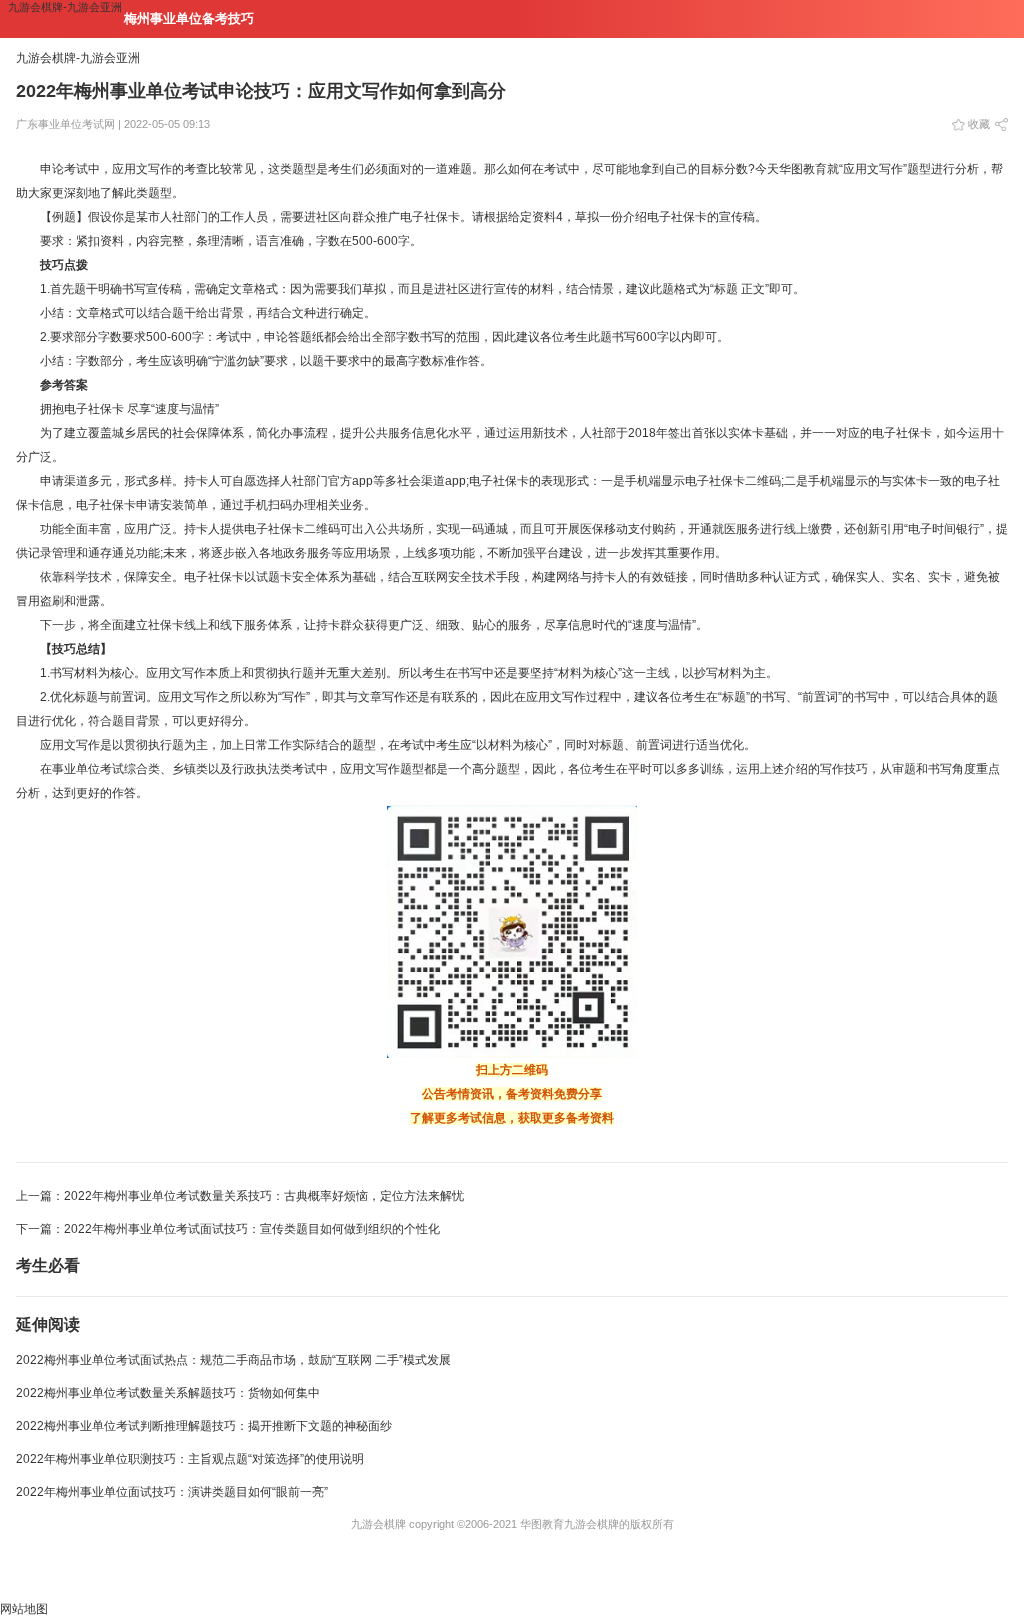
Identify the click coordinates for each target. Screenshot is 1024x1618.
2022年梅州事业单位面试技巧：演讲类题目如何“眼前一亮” (172, 1492)
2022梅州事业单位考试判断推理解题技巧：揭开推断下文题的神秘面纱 (204, 1426)
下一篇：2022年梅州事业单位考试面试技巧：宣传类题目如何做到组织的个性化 (228, 1229)
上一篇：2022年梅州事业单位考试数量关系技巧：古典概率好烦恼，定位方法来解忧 (240, 1196)
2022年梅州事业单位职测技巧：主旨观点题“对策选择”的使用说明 (190, 1459)
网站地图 (24, 1609)
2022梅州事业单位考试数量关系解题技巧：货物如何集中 (168, 1393)
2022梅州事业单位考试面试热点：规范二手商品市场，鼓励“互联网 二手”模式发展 (233, 1360)
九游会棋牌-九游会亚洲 (65, 7)
